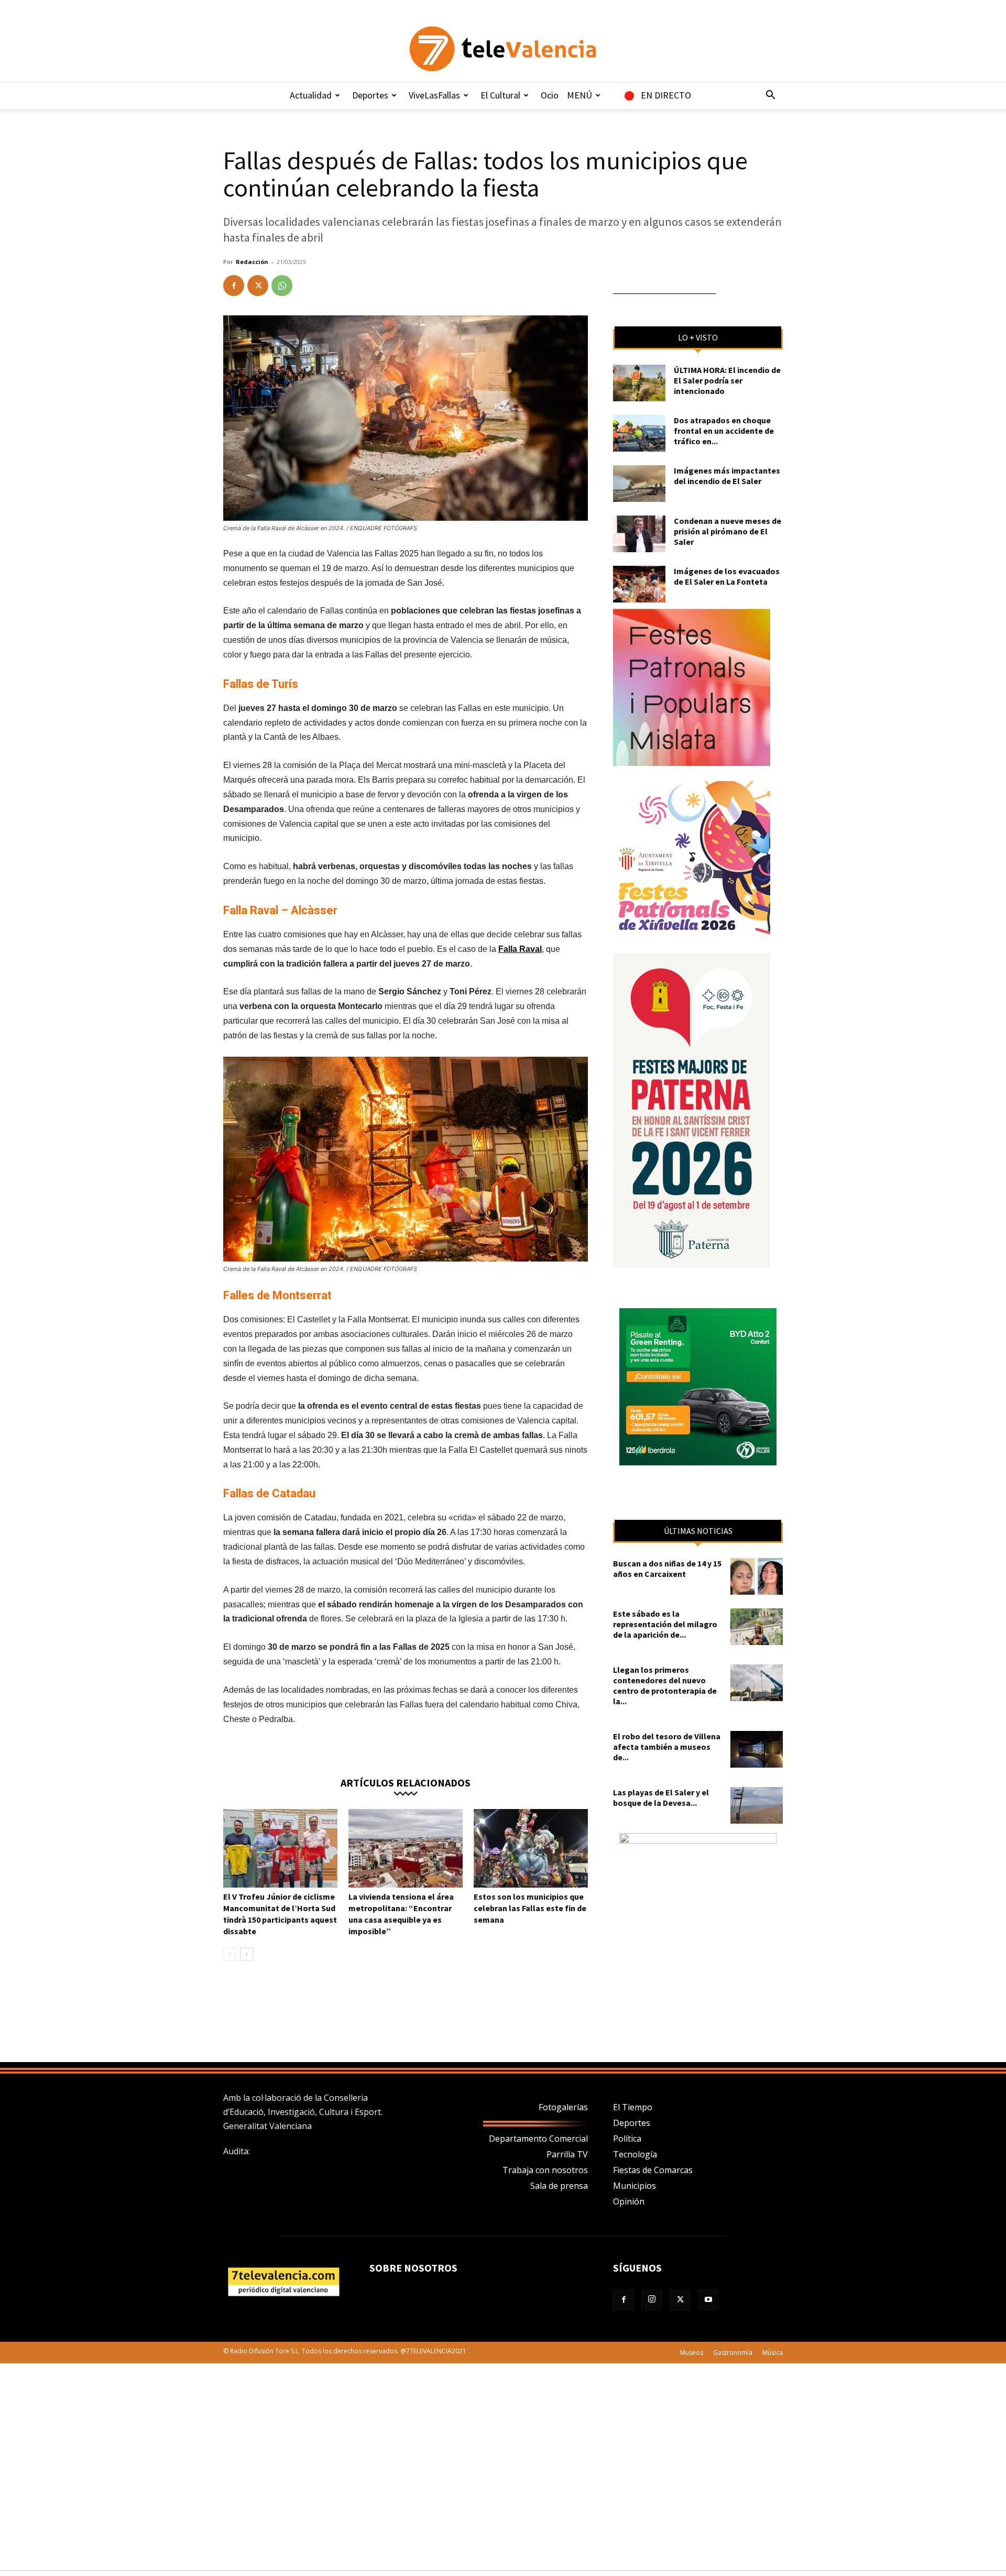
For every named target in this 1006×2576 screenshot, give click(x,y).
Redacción (252, 262)
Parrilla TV (567, 2154)
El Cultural (500, 95)
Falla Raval (520, 949)
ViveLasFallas (434, 95)
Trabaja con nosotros (545, 2170)
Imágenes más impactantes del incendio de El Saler (727, 476)
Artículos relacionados (406, 1782)
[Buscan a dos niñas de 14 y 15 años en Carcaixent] (757, 1576)
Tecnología (635, 2154)
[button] (770, 96)
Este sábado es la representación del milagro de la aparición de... (665, 1624)
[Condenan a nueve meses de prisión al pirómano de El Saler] (639, 534)
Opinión (629, 2201)
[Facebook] (234, 286)
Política (627, 2139)
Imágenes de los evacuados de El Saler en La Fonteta (727, 576)
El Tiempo (633, 2107)
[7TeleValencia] (503, 49)
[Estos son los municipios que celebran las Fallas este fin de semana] (531, 1848)
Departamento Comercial (538, 2139)
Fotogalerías (563, 2107)
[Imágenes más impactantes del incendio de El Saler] (639, 484)
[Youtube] (708, 2300)
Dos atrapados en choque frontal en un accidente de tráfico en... (724, 431)
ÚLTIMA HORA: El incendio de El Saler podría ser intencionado (727, 380)
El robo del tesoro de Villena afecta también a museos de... (667, 1747)
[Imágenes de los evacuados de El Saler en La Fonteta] (639, 584)
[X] (258, 286)
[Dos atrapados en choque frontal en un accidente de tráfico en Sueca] (639, 433)
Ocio (550, 95)
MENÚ (579, 95)
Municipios (635, 2186)
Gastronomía (733, 2353)
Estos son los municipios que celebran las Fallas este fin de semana (530, 1908)
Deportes (370, 95)
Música (773, 2353)
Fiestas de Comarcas (653, 2170)
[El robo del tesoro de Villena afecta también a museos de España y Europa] (757, 1749)
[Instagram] (652, 2300)
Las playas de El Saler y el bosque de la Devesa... (661, 1797)
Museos (692, 2353)
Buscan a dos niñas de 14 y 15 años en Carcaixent (667, 1569)
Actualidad (311, 95)
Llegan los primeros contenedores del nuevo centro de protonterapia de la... (665, 1685)
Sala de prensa (559, 2186)
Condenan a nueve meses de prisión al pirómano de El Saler (728, 531)
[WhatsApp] (282, 286)
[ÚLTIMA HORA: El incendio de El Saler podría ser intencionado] (639, 383)
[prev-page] (230, 1954)
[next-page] (247, 1954)
